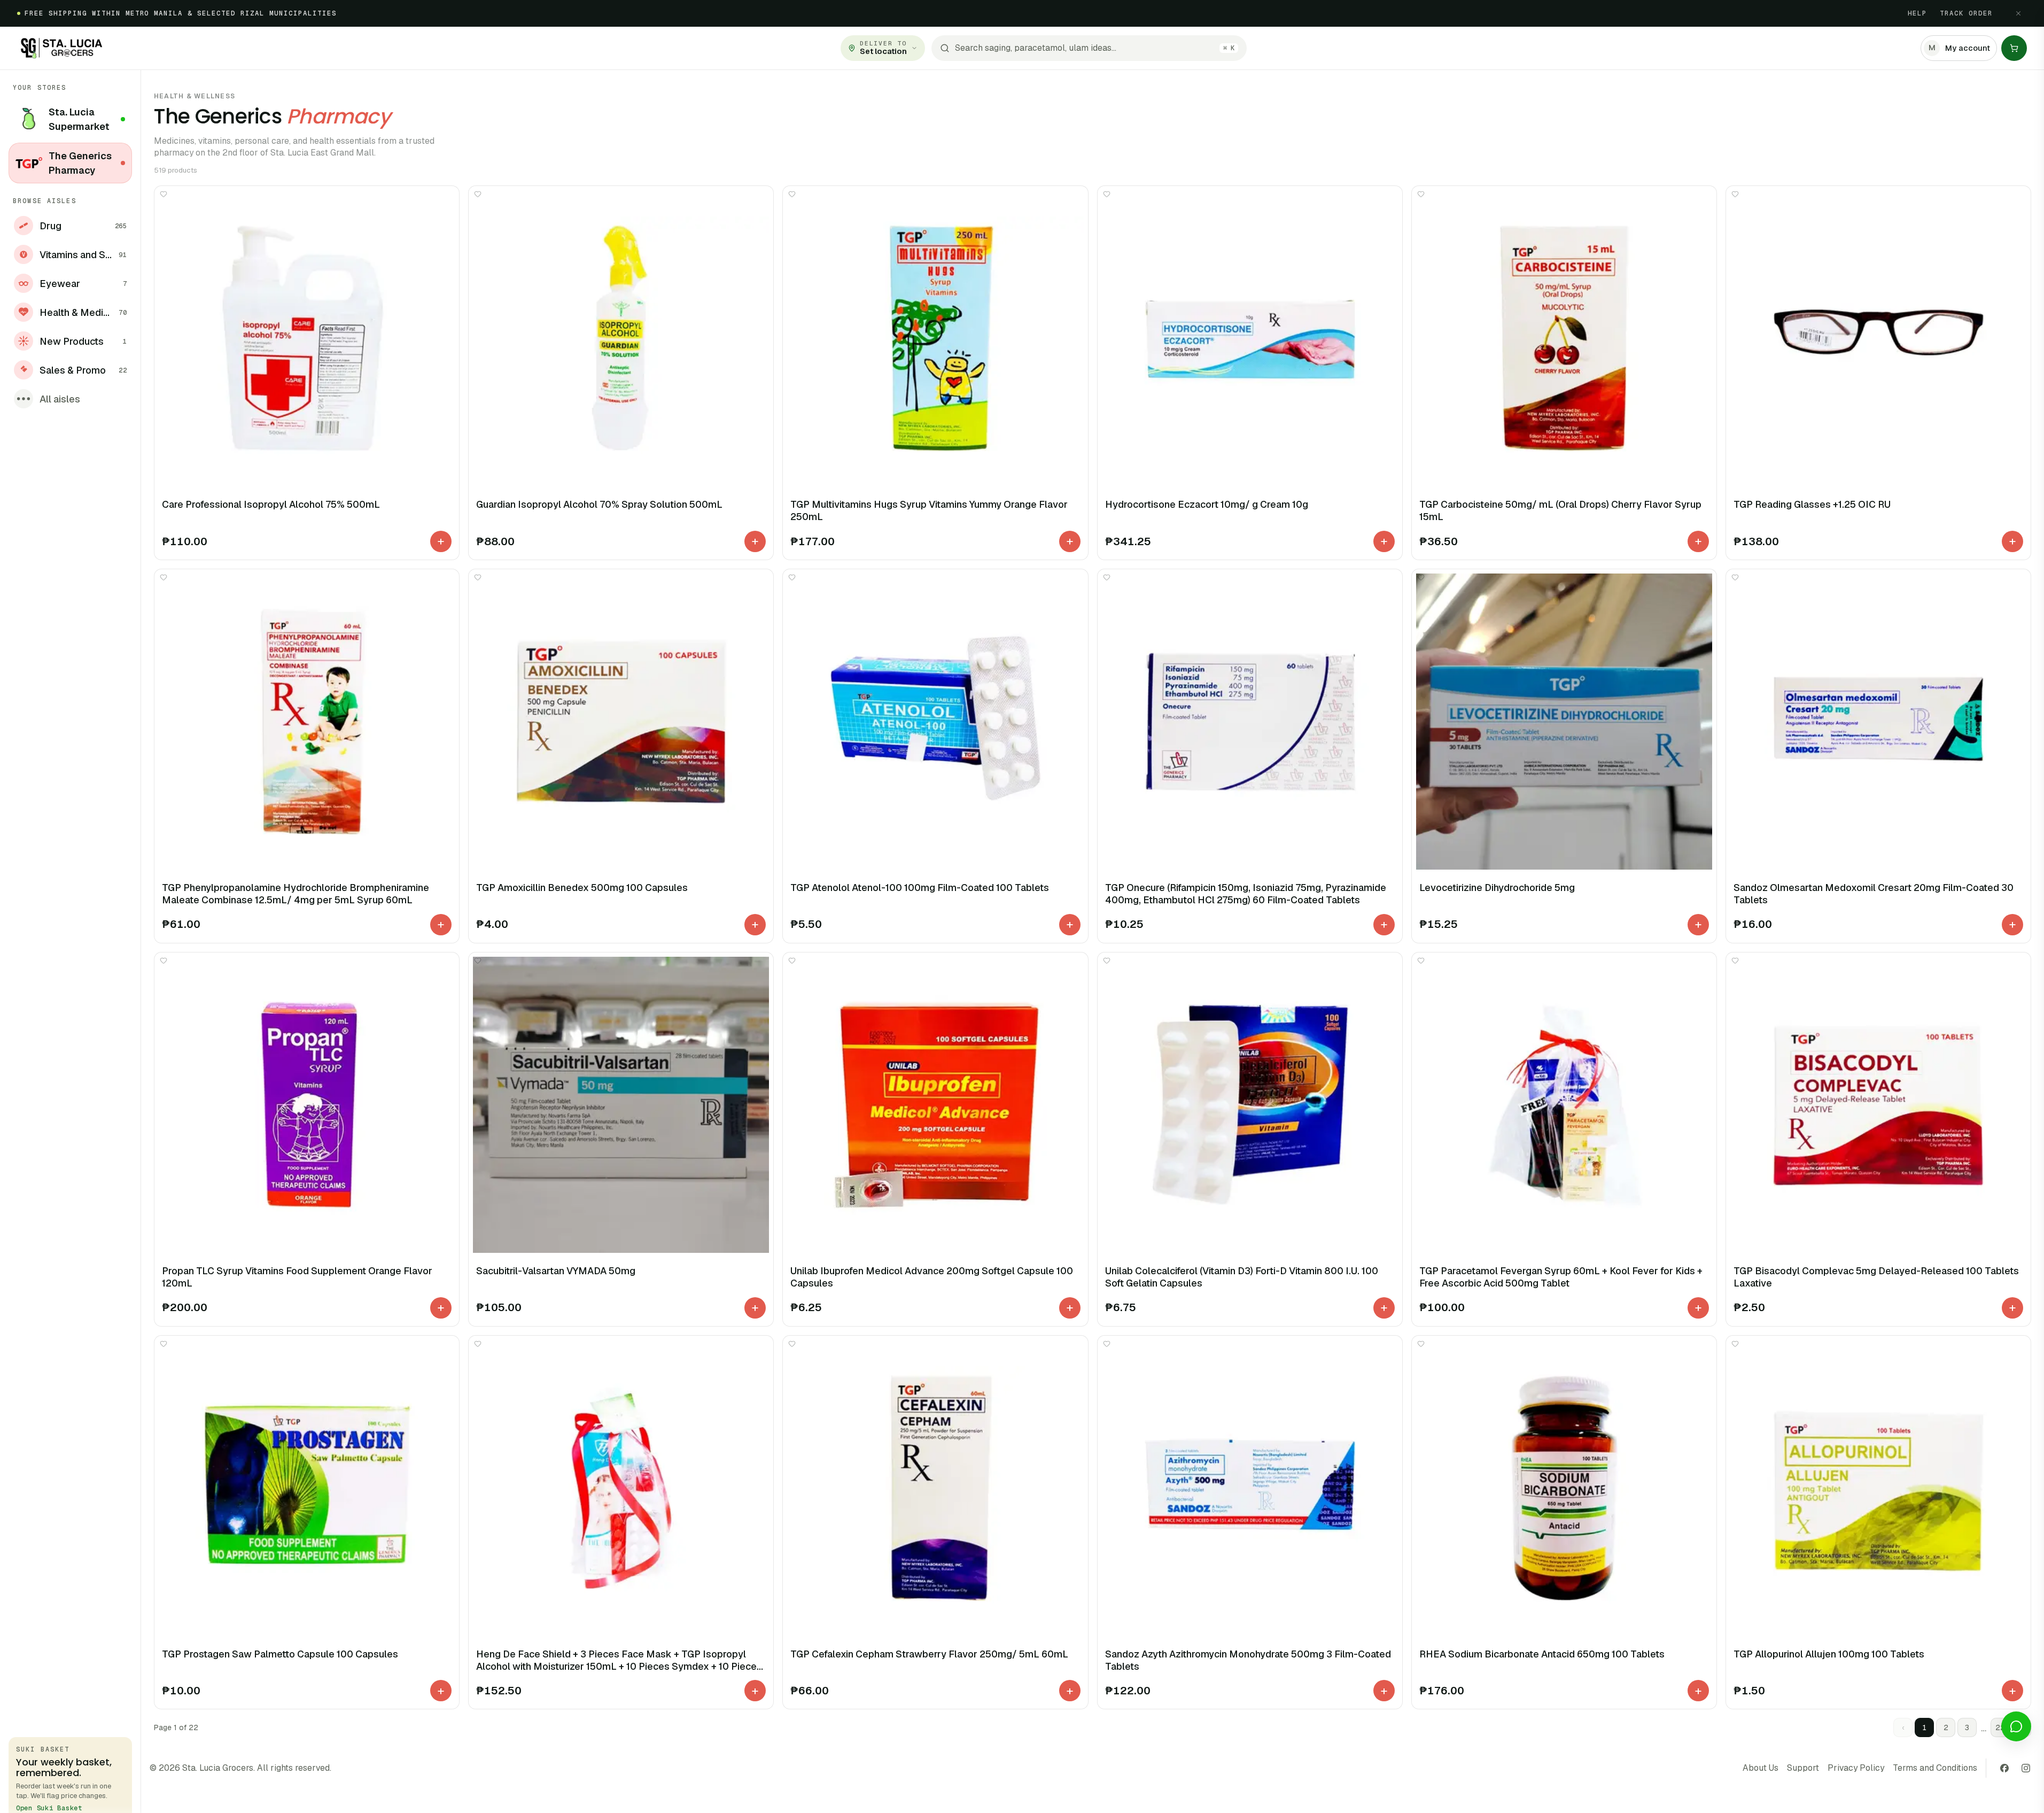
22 (2000, 1727)
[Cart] (2014, 48)
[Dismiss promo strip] (2018, 13)
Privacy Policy (1856, 1768)
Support (1803, 1768)
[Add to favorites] (164, 194)
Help (1917, 13)
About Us (1761, 1768)
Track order (1966, 13)
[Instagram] (2026, 1768)
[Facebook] (2004, 1768)
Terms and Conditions (1935, 1768)
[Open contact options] (2016, 1726)
